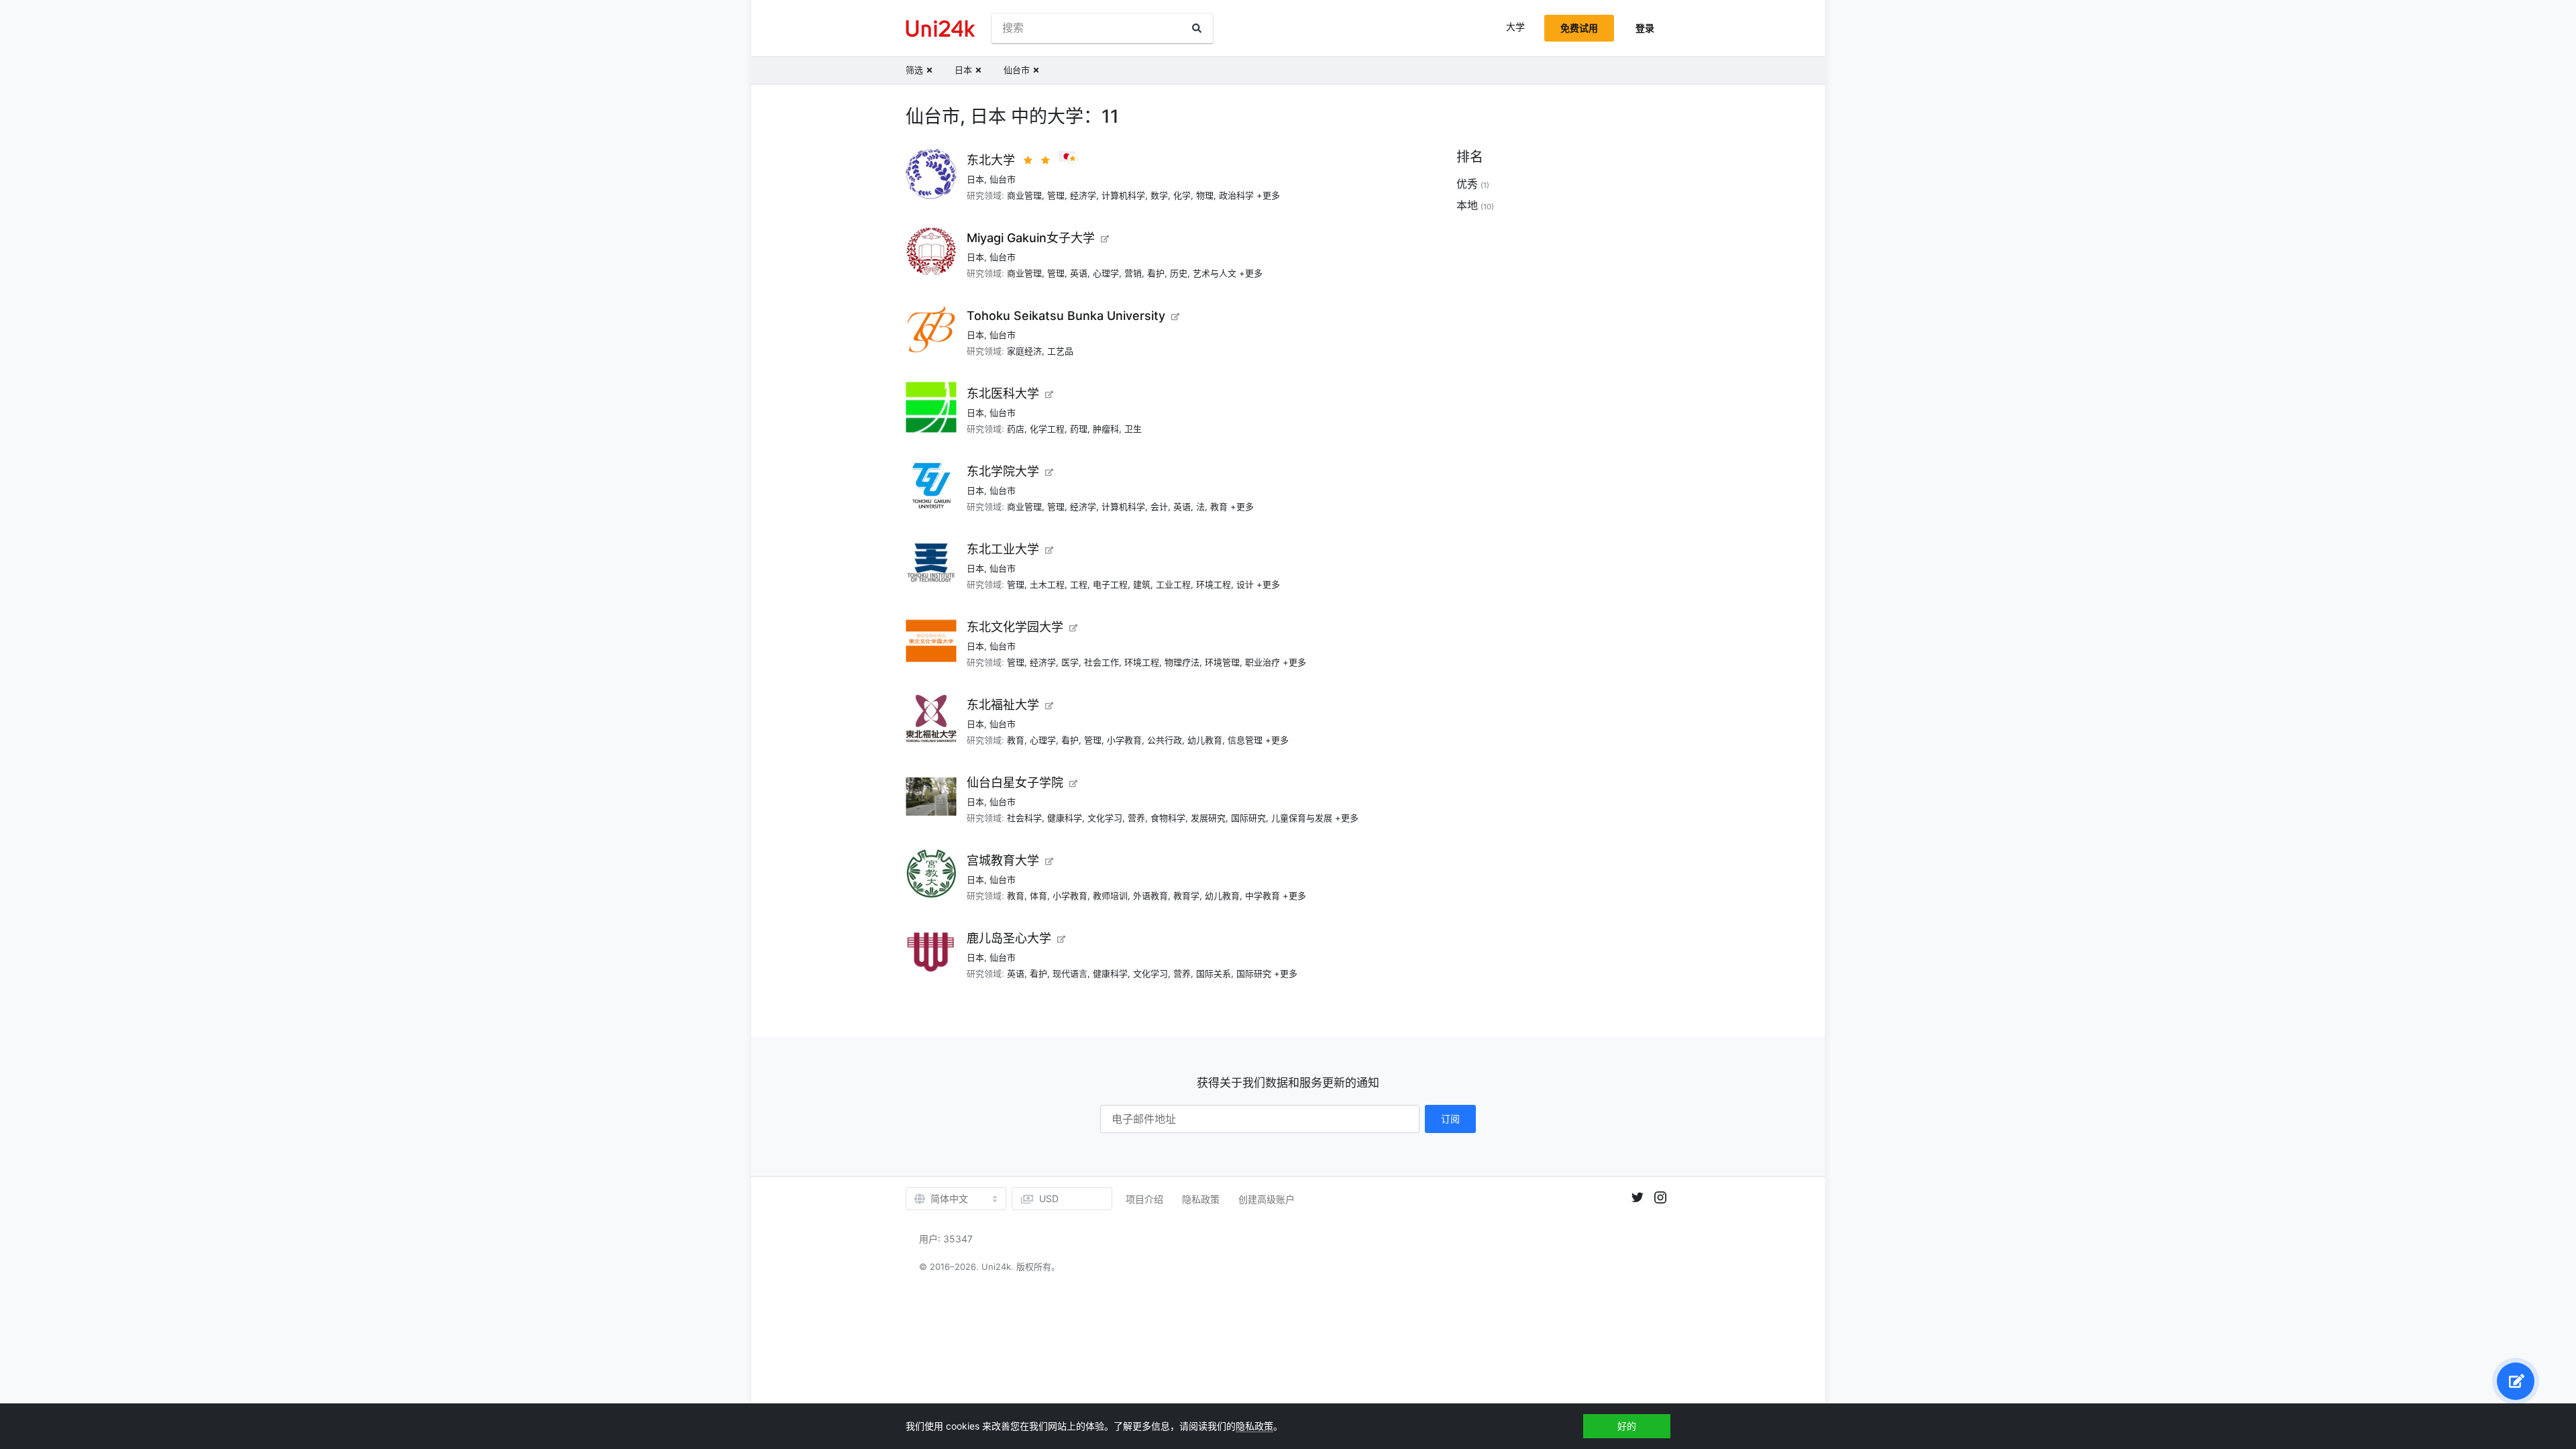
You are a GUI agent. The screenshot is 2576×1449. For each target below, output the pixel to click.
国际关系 (1214, 973)
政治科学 (1236, 195)
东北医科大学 (1003, 393)
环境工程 (1214, 584)
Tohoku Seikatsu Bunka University (1066, 316)
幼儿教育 (1205, 740)
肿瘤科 (1106, 429)
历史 (1179, 273)
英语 (1079, 273)
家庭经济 (1024, 351)
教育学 (1186, 896)
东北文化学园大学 (1015, 627)
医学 (1070, 662)
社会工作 (1102, 662)
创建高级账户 (1267, 1199)
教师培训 (1110, 896)
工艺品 (1060, 351)
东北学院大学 (1003, 471)
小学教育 (1124, 740)
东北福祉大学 (1003, 705)
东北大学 (991, 160)
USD (1049, 1198)
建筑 (1142, 584)
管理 (1056, 195)
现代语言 (1070, 973)
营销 (1133, 273)
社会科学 (1024, 818)
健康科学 (1065, 818)
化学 (1182, 195)
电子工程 (1110, 584)
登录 (1645, 28)
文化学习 (1105, 818)
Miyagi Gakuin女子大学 (1031, 238)
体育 (1038, 896)
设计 (1245, 584)
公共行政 (1165, 740)
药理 (1079, 429)
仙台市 (1003, 179)
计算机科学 (1123, 195)
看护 (1156, 273)
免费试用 (1579, 28)
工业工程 (1173, 584)
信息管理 (1245, 740)
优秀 (1467, 184)
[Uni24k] (941, 29)
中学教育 (1263, 896)
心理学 (1106, 273)
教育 (1219, 506)
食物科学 (1168, 818)
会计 (1159, 506)
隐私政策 (1201, 1199)
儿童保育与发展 (1302, 818)
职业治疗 (1263, 662)
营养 (1136, 818)
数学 (1159, 195)
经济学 (1083, 195)
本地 (1467, 205)
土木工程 (1047, 584)
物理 (1205, 195)
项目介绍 (1144, 1199)
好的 (1627, 1426)
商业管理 (1024, 195)
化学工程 (1047, 429)
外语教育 (1150, 896)
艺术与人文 (1215, 273)
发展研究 (1208, 818)
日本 (975, 179)
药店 (1016, 429)
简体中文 (949, 1199)
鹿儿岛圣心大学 (1009, 938)
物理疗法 (1182, 662)
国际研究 (1248, 818)
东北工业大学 (1003, 549)
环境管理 (1222, 662)
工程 (1079, 584)
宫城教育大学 (1003, 860)
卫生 (1133, 429)
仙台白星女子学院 (1015, 783)
